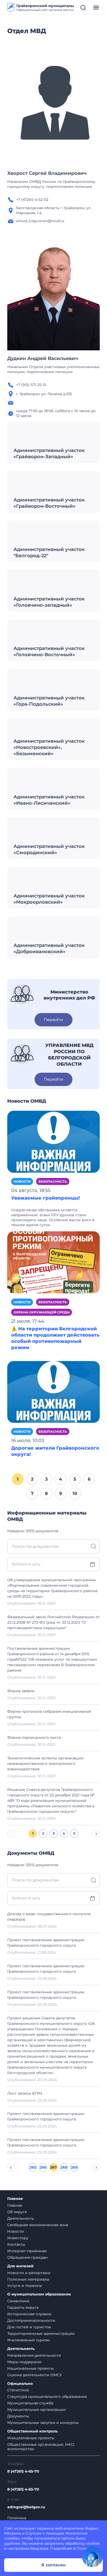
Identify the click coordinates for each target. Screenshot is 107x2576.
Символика (18, 2301)
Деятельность (21, 2218)
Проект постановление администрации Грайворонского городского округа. (46, 2116)
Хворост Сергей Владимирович (47, 173)
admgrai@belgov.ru (26, 2507)
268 (64, 2167)
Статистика (18, 2390)
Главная (15, 2205)
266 (43, 2167)
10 (75, 1493)
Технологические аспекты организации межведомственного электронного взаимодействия (45, 1764)
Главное (15, 2199)
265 (33, 2167)
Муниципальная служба (30, 2403)
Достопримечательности (31, 2320)
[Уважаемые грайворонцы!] (53, 1141)
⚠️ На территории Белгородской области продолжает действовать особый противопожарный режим (55, 1338)
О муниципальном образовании (39, 2294)
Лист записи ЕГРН (25, 2093)
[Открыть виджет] (92, 2557)
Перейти (53, 1020)
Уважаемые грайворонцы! (45, 1198)
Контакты (16, 2244)
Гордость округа (23, 2307)
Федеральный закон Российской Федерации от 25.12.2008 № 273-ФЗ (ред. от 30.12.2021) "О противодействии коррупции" (53, 1622)
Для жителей (20, 2266)
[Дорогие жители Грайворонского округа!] (53, 1392)
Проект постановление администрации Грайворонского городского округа (46, 1943)
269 (74, 2167)
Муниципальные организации (36, 2410)
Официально (20, 2384)
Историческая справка (29, 2314)
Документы (18, 2416)
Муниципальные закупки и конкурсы (43, 2423)
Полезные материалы (28, 2279)
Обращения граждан (27, 2257)
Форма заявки (21, 1691)
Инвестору (18, 2238)
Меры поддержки (24, 2362)
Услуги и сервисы (25, 2286)
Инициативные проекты (31, 2438)
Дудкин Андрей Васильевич (43, 358)
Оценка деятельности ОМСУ (35, 2375)
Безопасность (53, 1181)
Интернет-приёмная (27, 2251)
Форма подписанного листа (34, 1737)
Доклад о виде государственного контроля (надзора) (49, 1917)
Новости (22, 1181)
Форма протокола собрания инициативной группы (49, 1714)
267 (53, 2167)
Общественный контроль (32, 2431)
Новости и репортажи (29, 2273)
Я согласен (53, 2565)
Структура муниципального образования (47, 2397)
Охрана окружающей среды (42, 1312)
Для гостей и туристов (29, 2327)
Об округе (17, 2212)
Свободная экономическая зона (38, 2225)
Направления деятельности (34, 2355)
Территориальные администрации (41, 2333)
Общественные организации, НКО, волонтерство (41, 2447)
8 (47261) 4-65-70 (23, 2471)
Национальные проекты (31, 2368)
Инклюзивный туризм (28, 2340)
